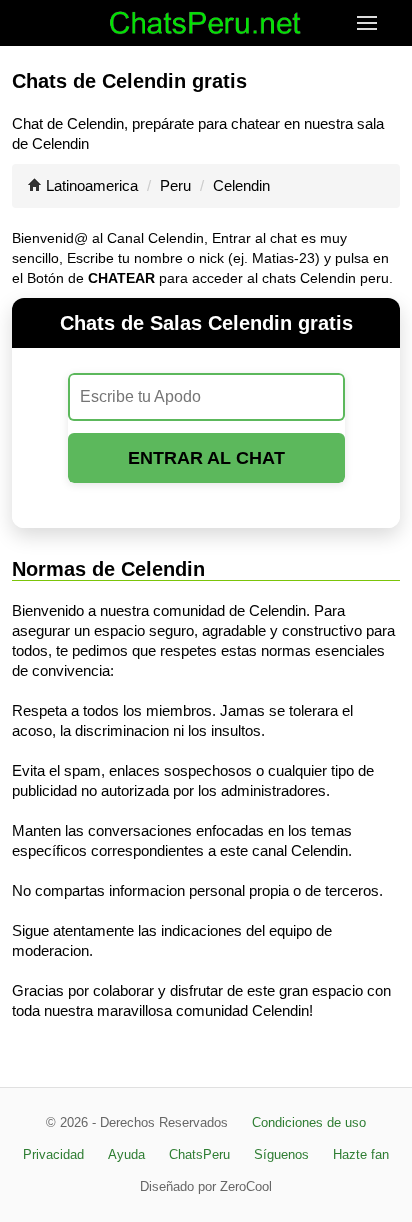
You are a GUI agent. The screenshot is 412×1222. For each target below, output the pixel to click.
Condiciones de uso (309, 1122)
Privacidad (53, 1154)
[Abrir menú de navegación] (384, 23)
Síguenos (281, 1154)
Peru (175, 185)
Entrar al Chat (206, 458)
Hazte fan (361, 1154)
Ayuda (126, 1154)
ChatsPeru (199, 1154)
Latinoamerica (92, 185)
